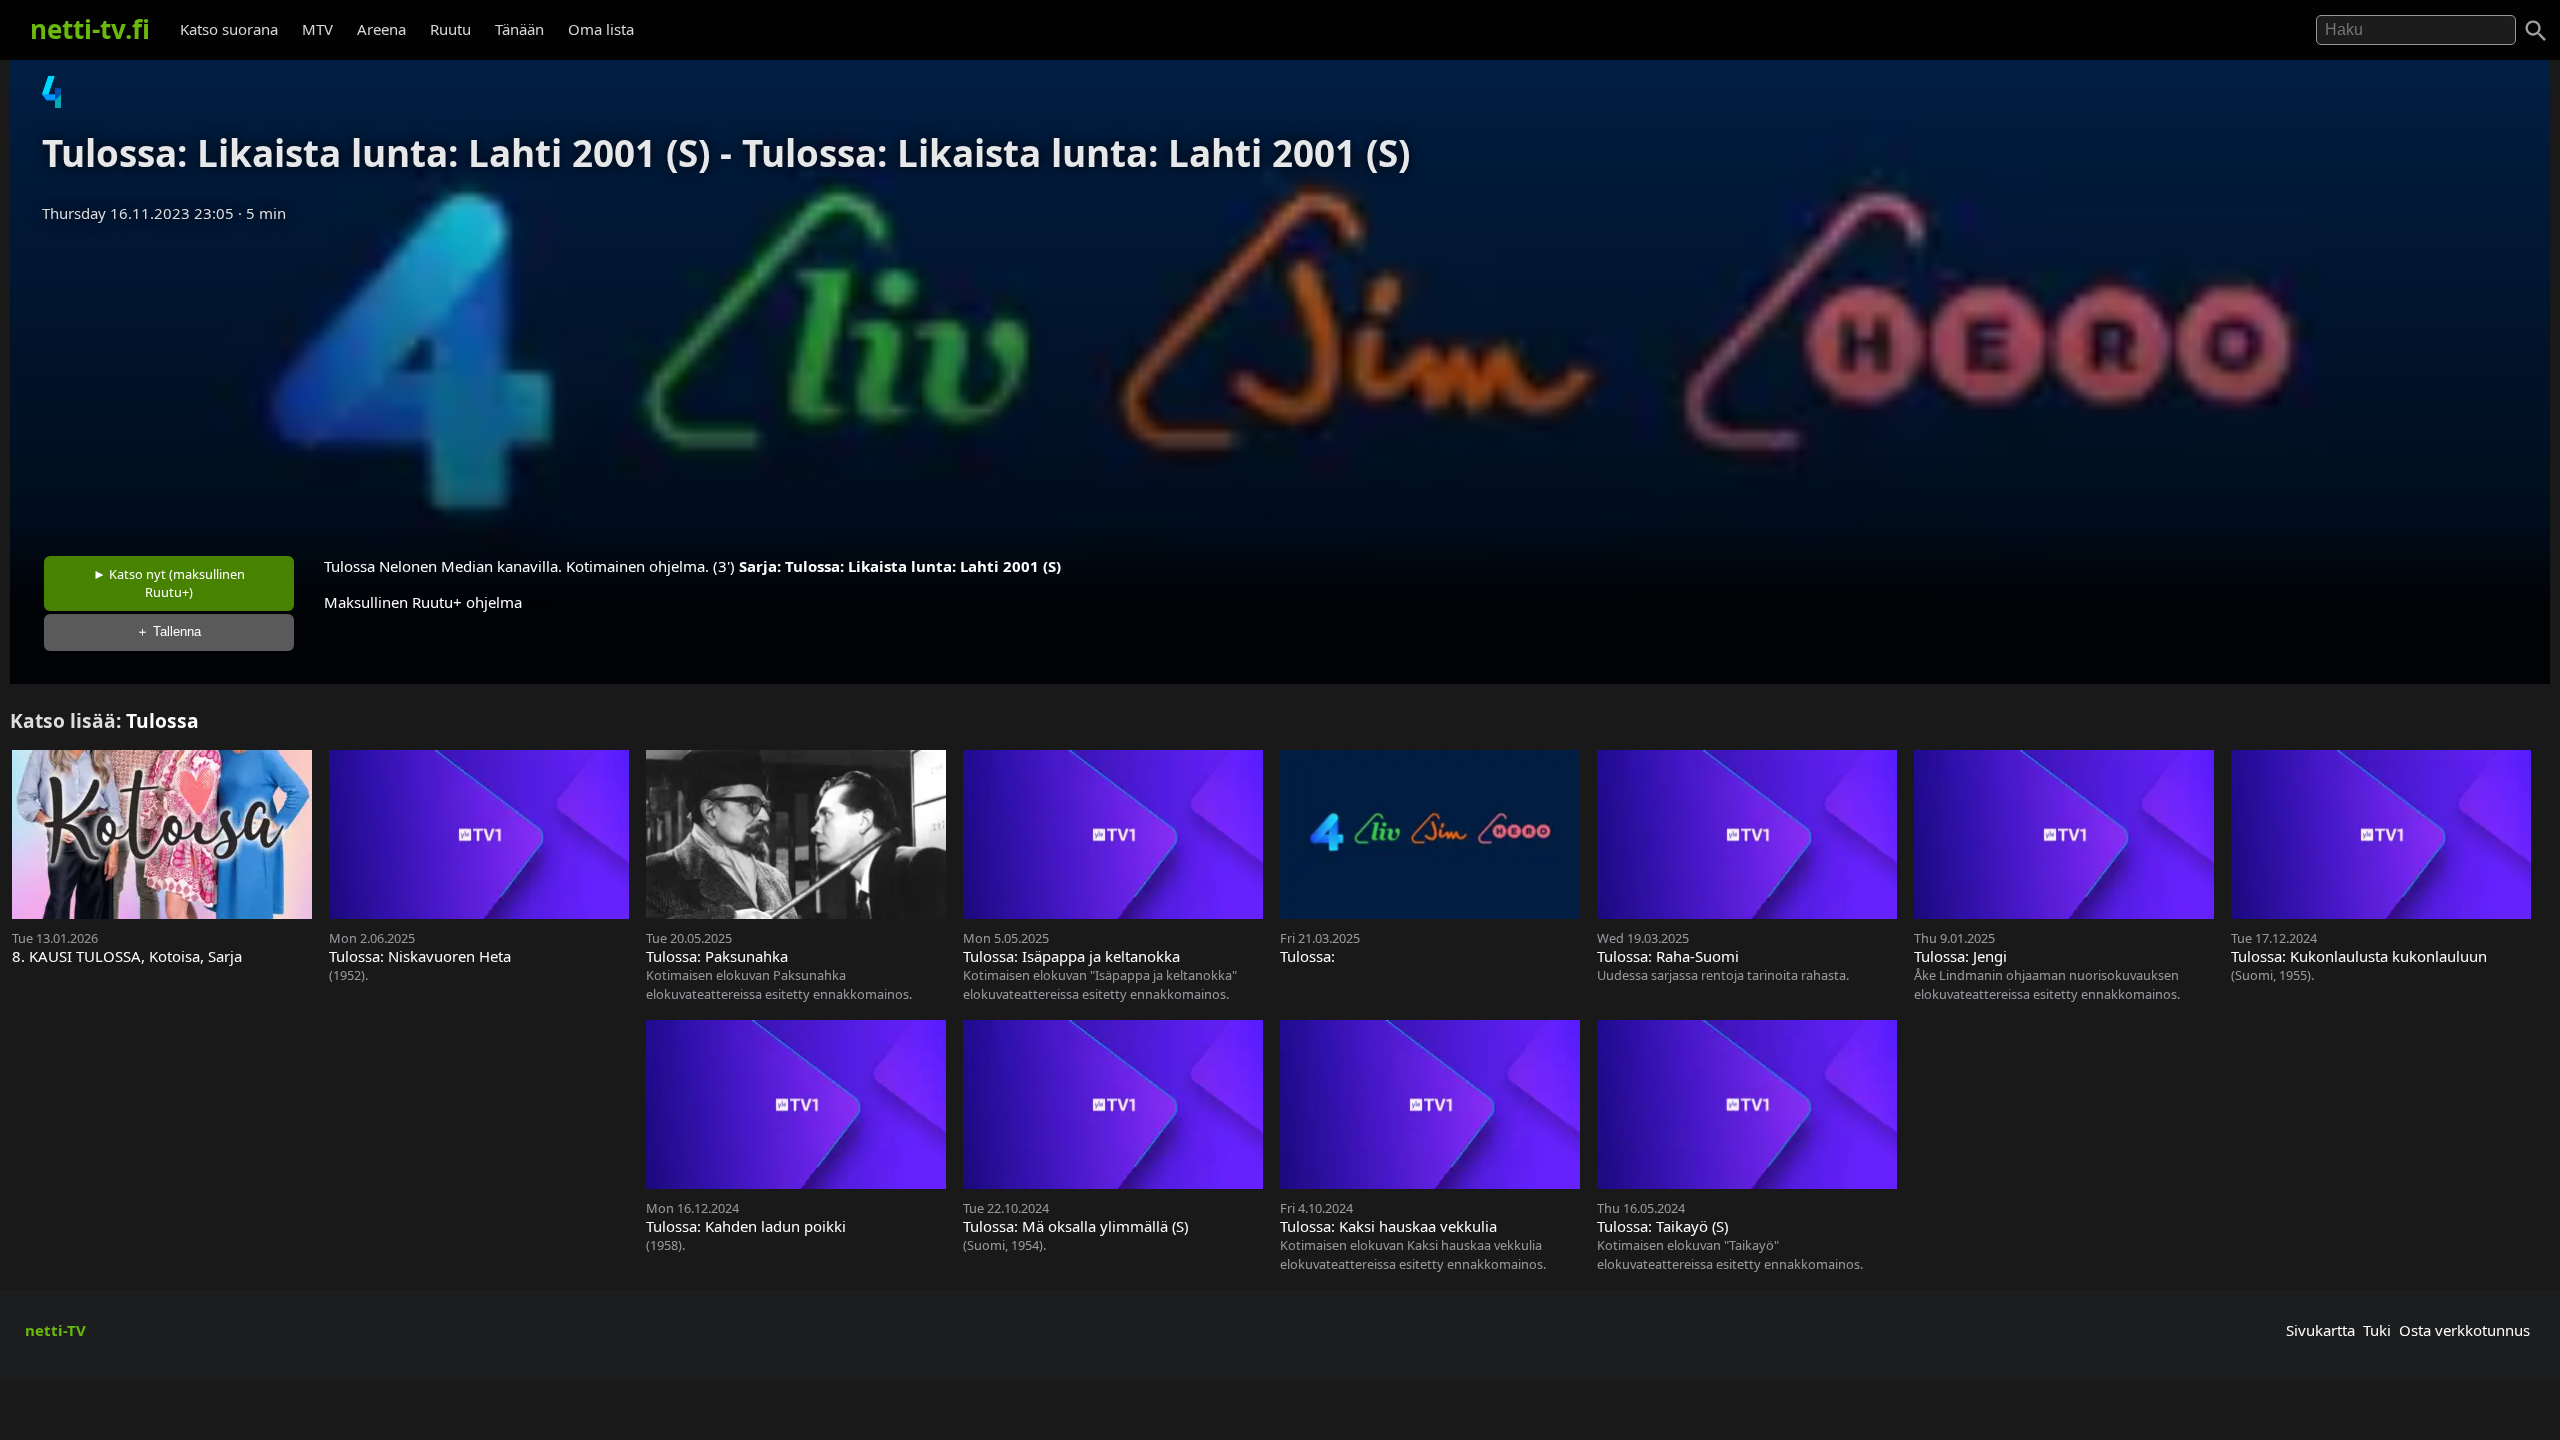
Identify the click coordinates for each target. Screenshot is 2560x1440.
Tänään (519, 29)
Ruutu (450, 29)
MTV (317, 29)
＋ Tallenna (168, 631)
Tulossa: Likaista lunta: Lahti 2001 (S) (923, 566)
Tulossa (162, 720)
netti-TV (55, 1330)
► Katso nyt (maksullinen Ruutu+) (169, 583)
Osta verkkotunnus (2464, 1330)
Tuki (2377, 1330)
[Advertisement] (1280, 383)
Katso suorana (229, 29)
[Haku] (2536, 31)
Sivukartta (2320, 1330)
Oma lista (601, 29)
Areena (381, 29)
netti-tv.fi (90, 29)
